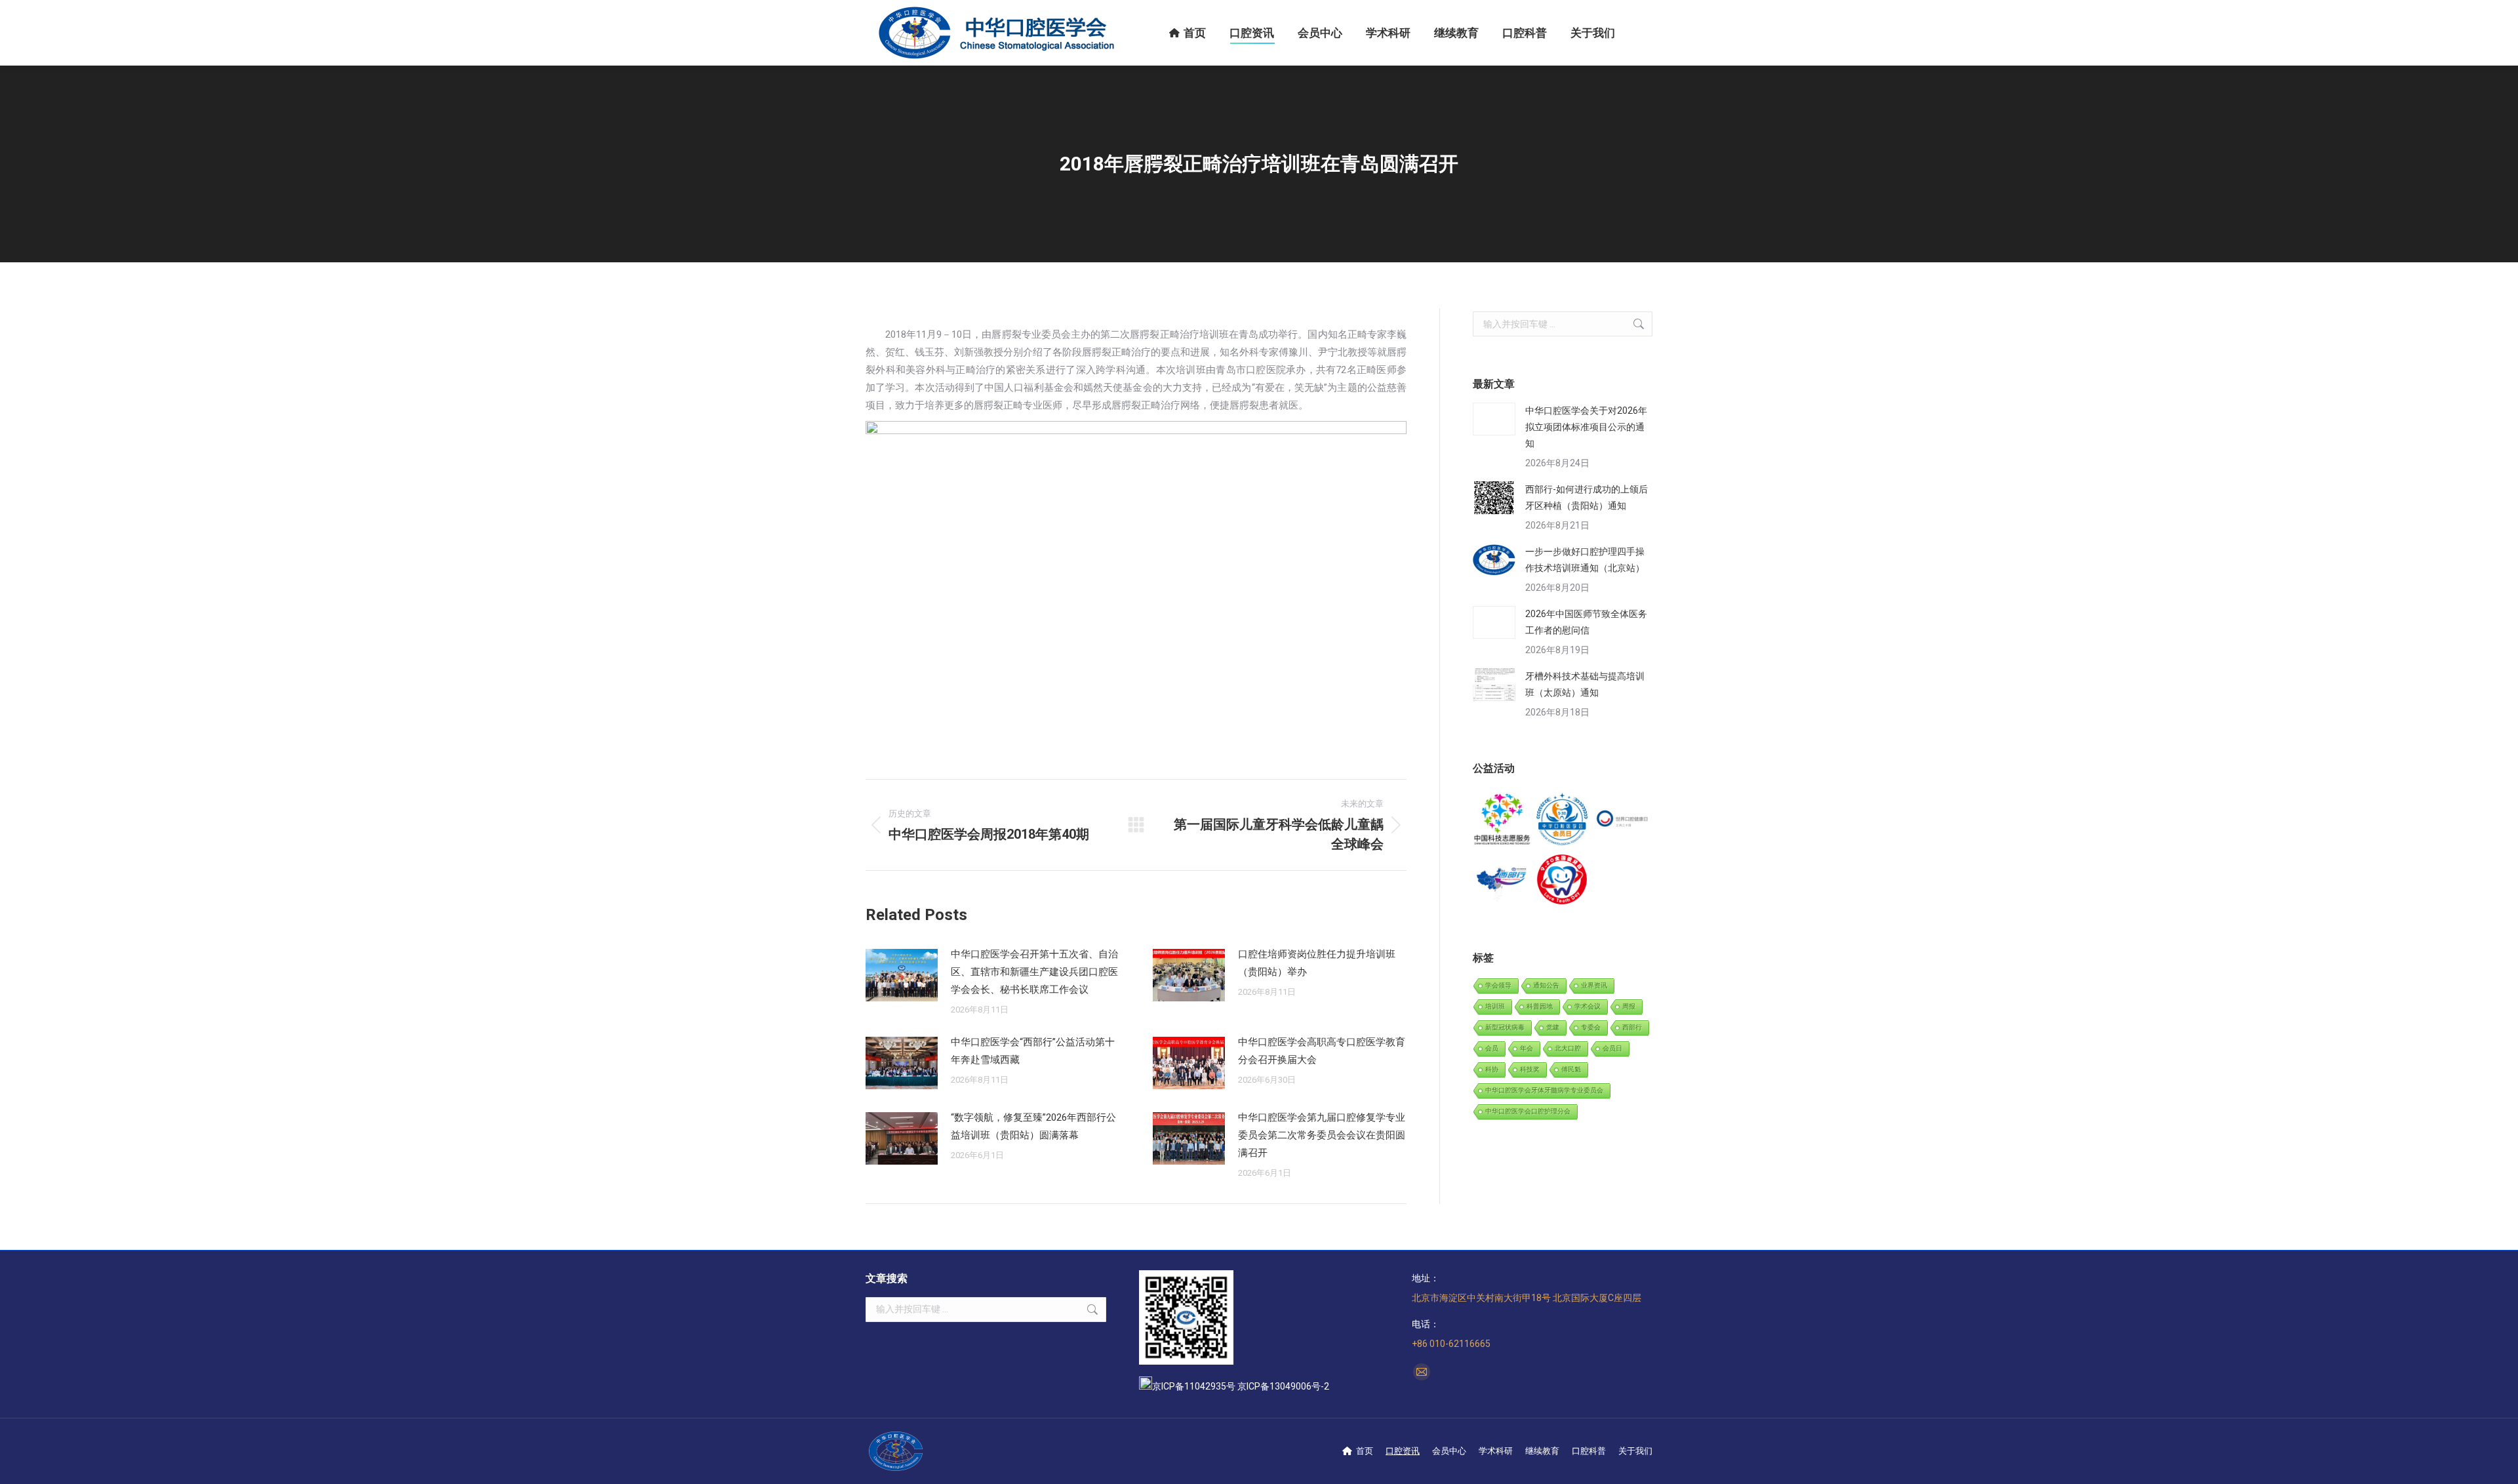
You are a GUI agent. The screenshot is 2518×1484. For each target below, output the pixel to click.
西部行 (1632, 1027)
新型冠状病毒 (1505, 1027)
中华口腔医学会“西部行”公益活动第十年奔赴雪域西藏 (1033, 1051)
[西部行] (1503, 880)
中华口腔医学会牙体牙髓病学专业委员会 (1544, 1090)
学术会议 (1588, 1006)
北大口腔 (1568, 1048)
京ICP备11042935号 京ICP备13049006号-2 (1241, 1386)
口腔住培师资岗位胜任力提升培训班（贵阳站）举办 (1317, 963)
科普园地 (1540, 1006)
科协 (1492, 1069)
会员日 (1612, 1048)
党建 (1553, 1027)
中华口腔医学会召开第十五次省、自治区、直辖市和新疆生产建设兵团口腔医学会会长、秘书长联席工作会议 (1034, 972)
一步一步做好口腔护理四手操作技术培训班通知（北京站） (1585, 560)
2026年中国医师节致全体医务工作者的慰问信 (1586, 622)
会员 (1492, 1048)
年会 (1527, 1048)
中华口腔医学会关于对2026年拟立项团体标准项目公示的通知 (1586, 427)
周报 (1629, 1006)
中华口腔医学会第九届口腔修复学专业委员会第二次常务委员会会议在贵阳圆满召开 (1322, 1135)
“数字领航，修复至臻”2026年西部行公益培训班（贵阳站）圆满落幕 (1033, 1126)
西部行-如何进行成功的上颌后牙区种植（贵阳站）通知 (1587, 497)
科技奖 (1530, 1069)
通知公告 (1546, 985)
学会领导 (1498, 985)
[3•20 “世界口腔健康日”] (1623, 820)
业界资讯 (1594, 985)
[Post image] (902, 975)
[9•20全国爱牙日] (1562, 880)
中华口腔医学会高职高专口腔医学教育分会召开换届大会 (1322, 1051)
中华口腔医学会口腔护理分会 (1528, 1111)
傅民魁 (1571, 1069)
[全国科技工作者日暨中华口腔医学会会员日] (1562, 820)
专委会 (1591, 1027)
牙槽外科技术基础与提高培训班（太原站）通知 (1585, 684)
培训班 (1495, 1006)
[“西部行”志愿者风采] (1503, 820)
